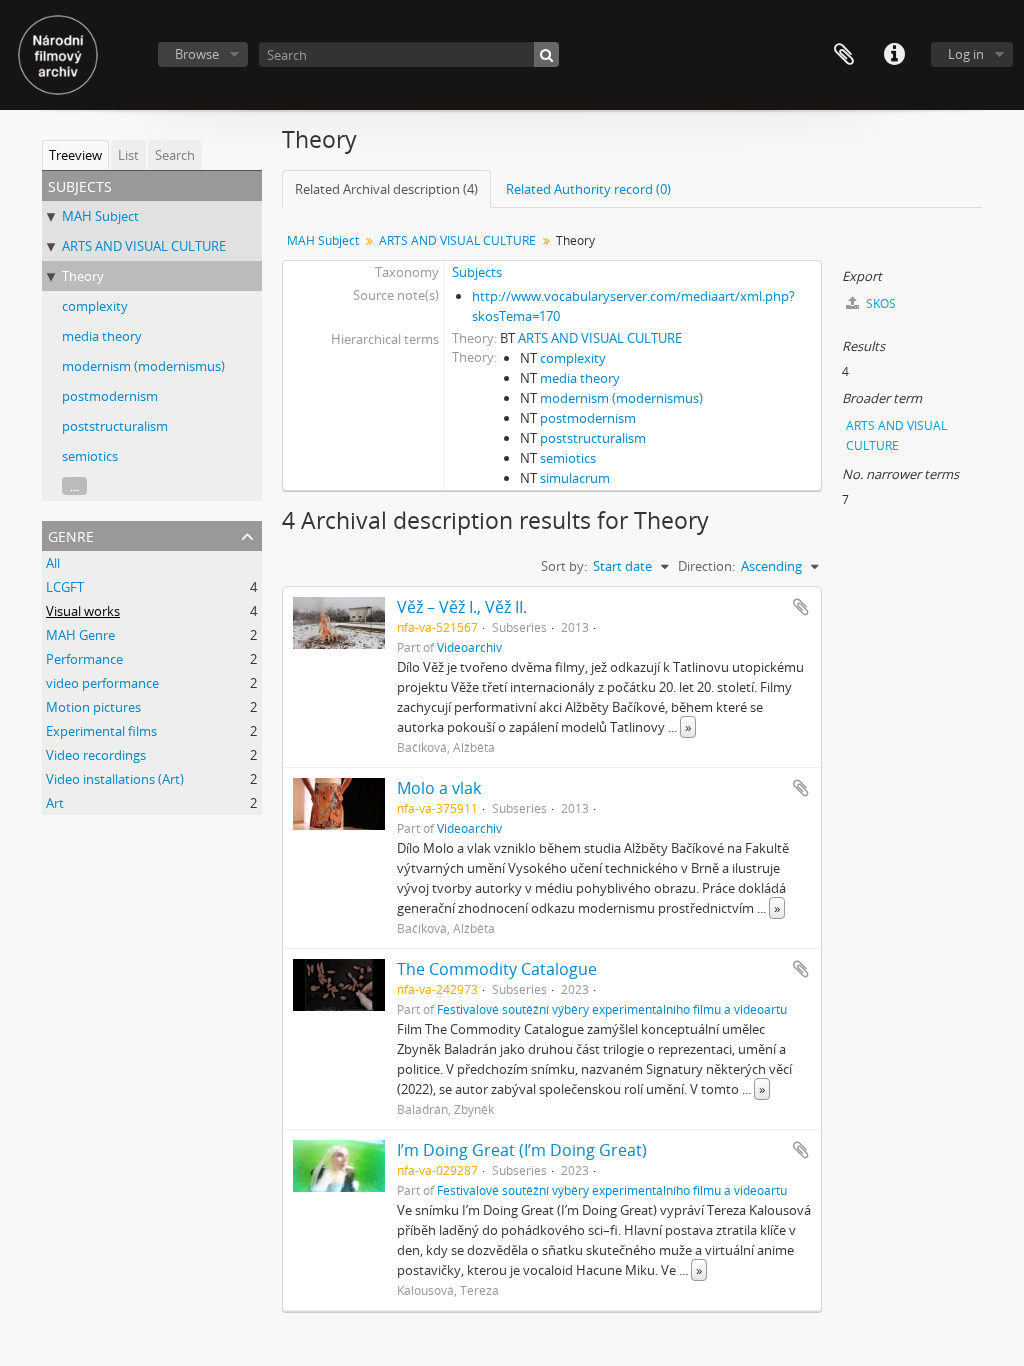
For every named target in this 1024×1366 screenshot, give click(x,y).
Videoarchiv (469, 647)
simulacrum (575, 478)
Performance (84, 659)
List (128, 155)
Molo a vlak (439, 788)
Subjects (477, 272)
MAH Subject (100, 216)
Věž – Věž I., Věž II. (462, 607)
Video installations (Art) (115, 779)
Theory (83, 276)
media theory (102, 336)
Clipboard (844, 55)
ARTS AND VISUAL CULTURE (144, 246)
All (53, 563)
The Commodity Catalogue (497, 969)
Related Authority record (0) (588, 189)
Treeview (75, 155)
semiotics (90, 456)
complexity (95, 306)
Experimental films (101, 731)
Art (55, 803)
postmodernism (110, 396)
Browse (197, 54)
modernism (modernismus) (143, 366)
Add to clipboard (801, 607)
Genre (71, 534)
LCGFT (65, 587)
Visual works (83, 611)
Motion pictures (93, 707)
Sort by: (564, 566)
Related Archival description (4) (386, 189)
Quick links (894, 55)
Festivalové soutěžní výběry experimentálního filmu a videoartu (612, 1009)
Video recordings (96, 755)
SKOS (879, 303)
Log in (966, 54)
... (74, 486)
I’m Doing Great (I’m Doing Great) (522, 1150)
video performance (102, 683)
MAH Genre (80, 635)
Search (175, 155)
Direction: (706, 566)
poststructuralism (115, 426)
